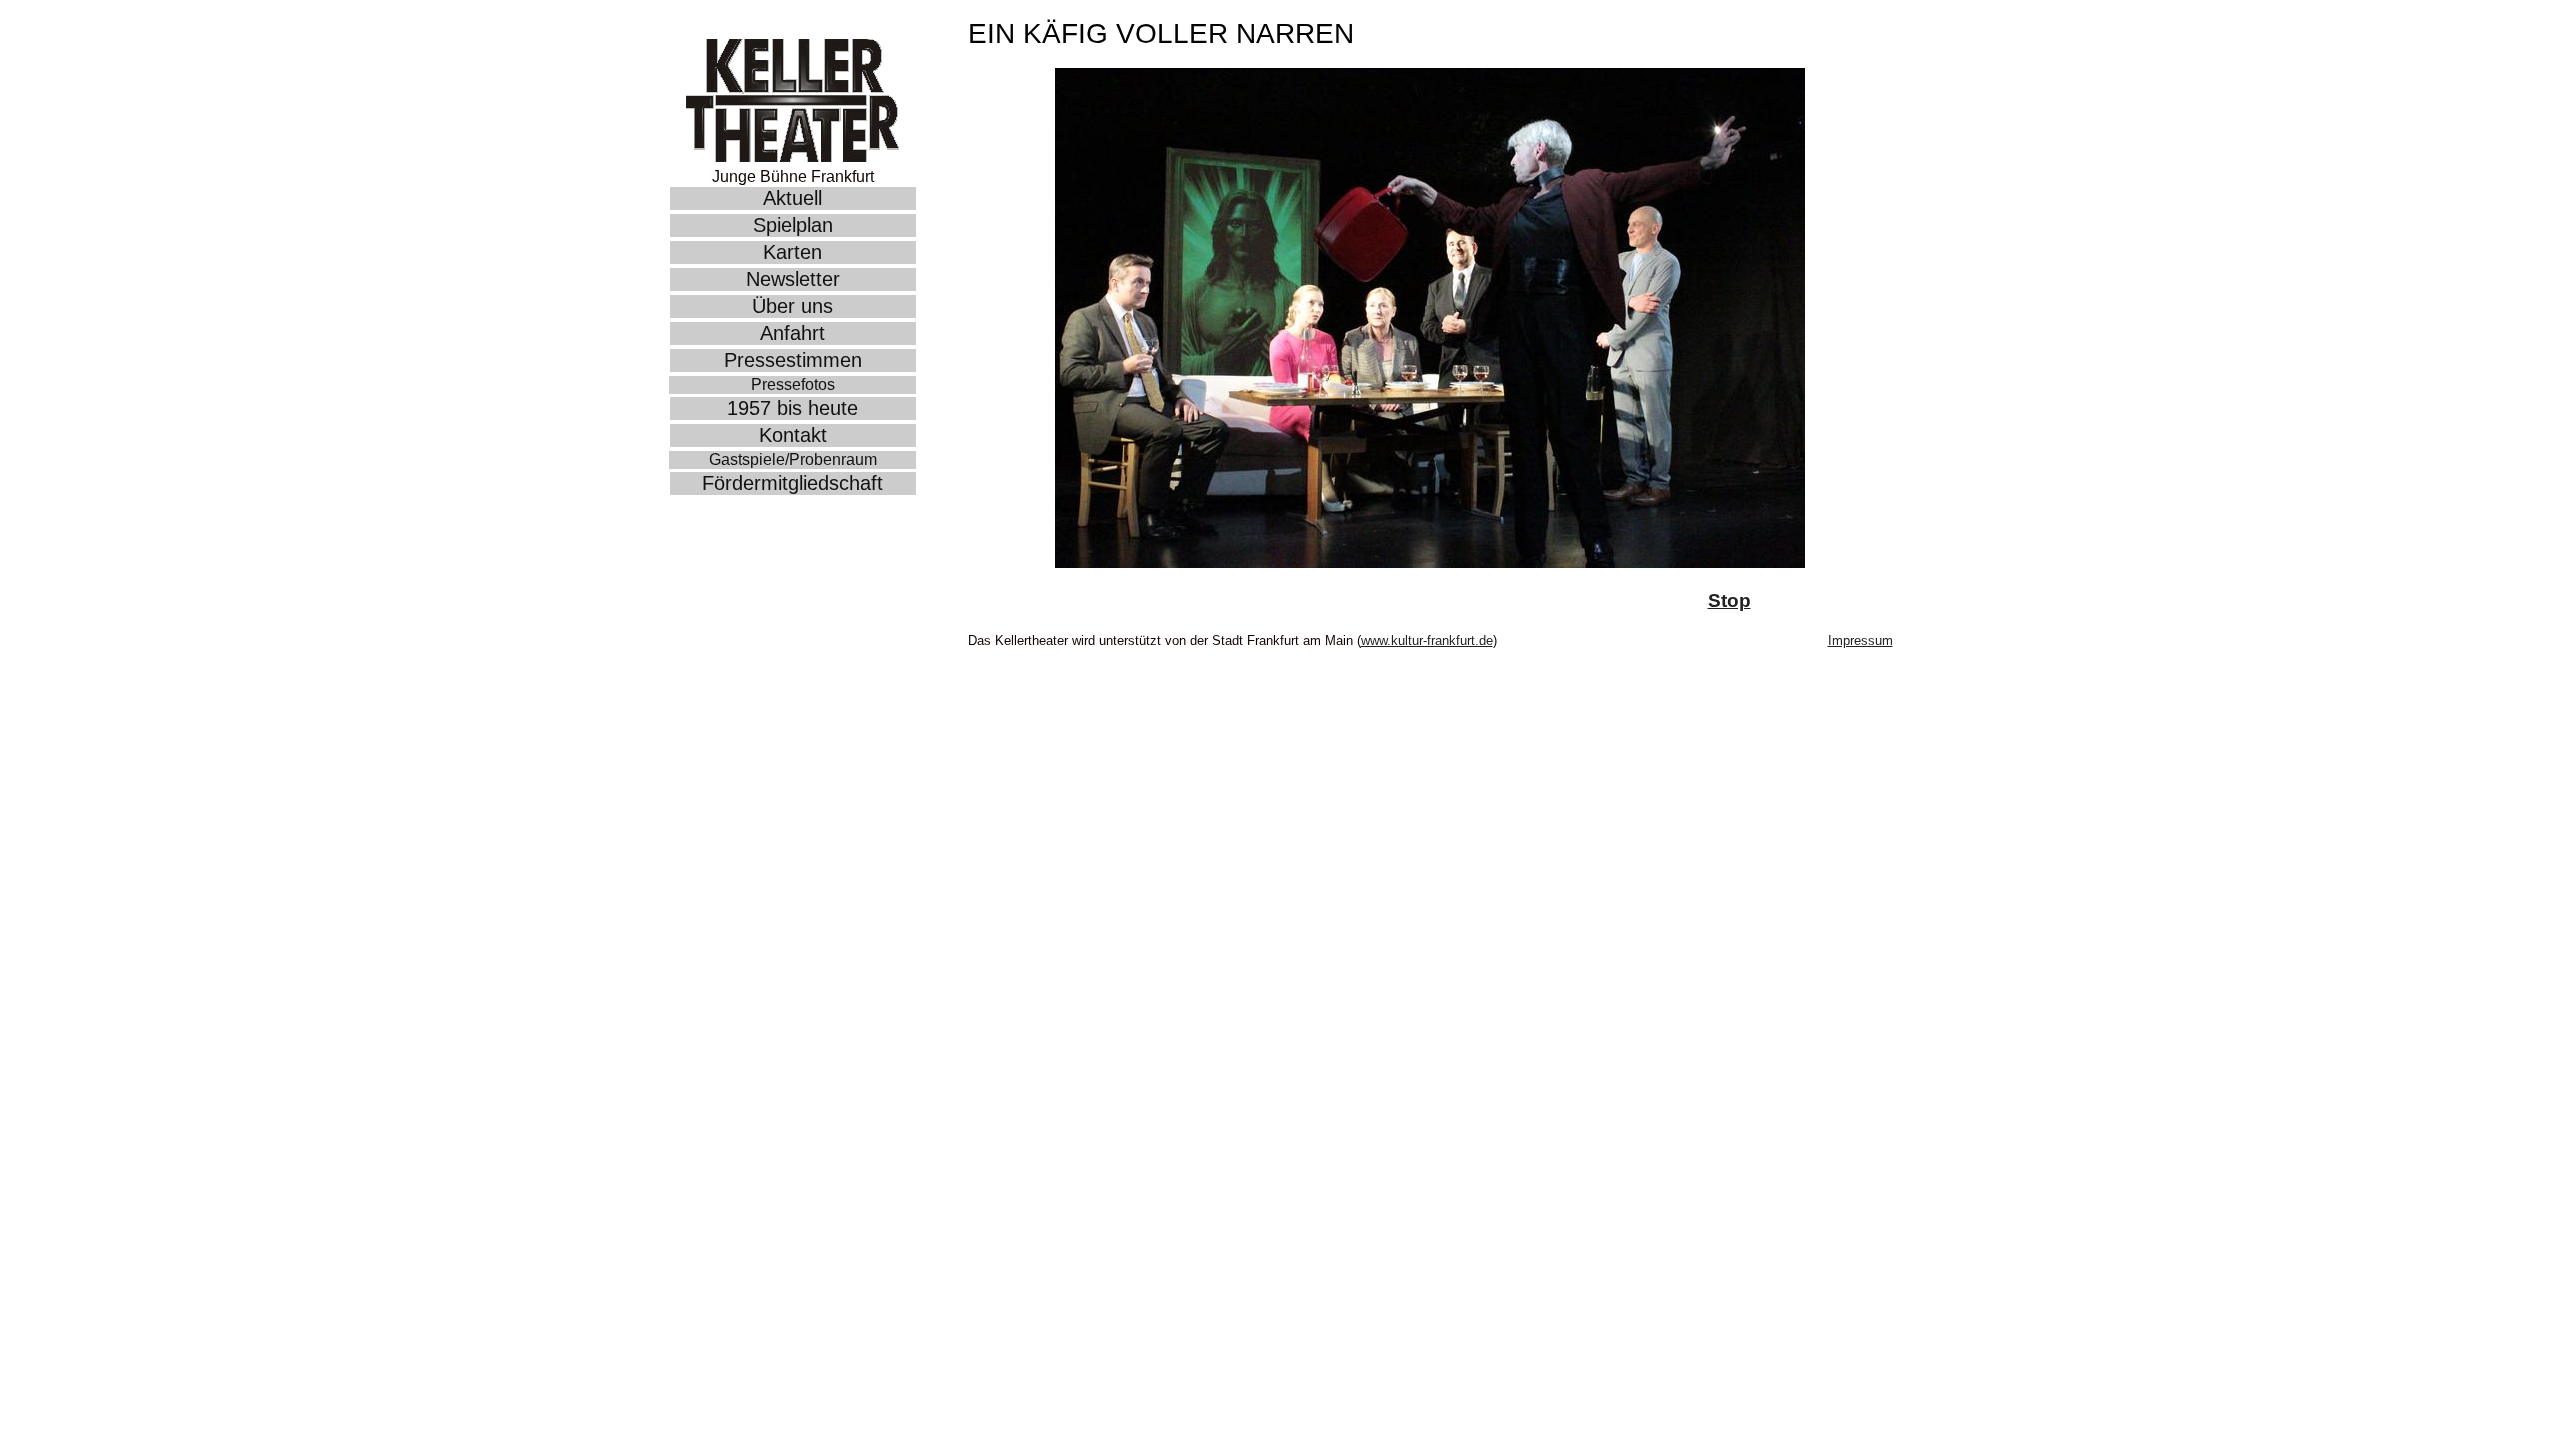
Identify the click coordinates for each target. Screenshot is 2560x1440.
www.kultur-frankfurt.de (1427, 640)
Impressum (1860, 640)
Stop (1729, 600)
